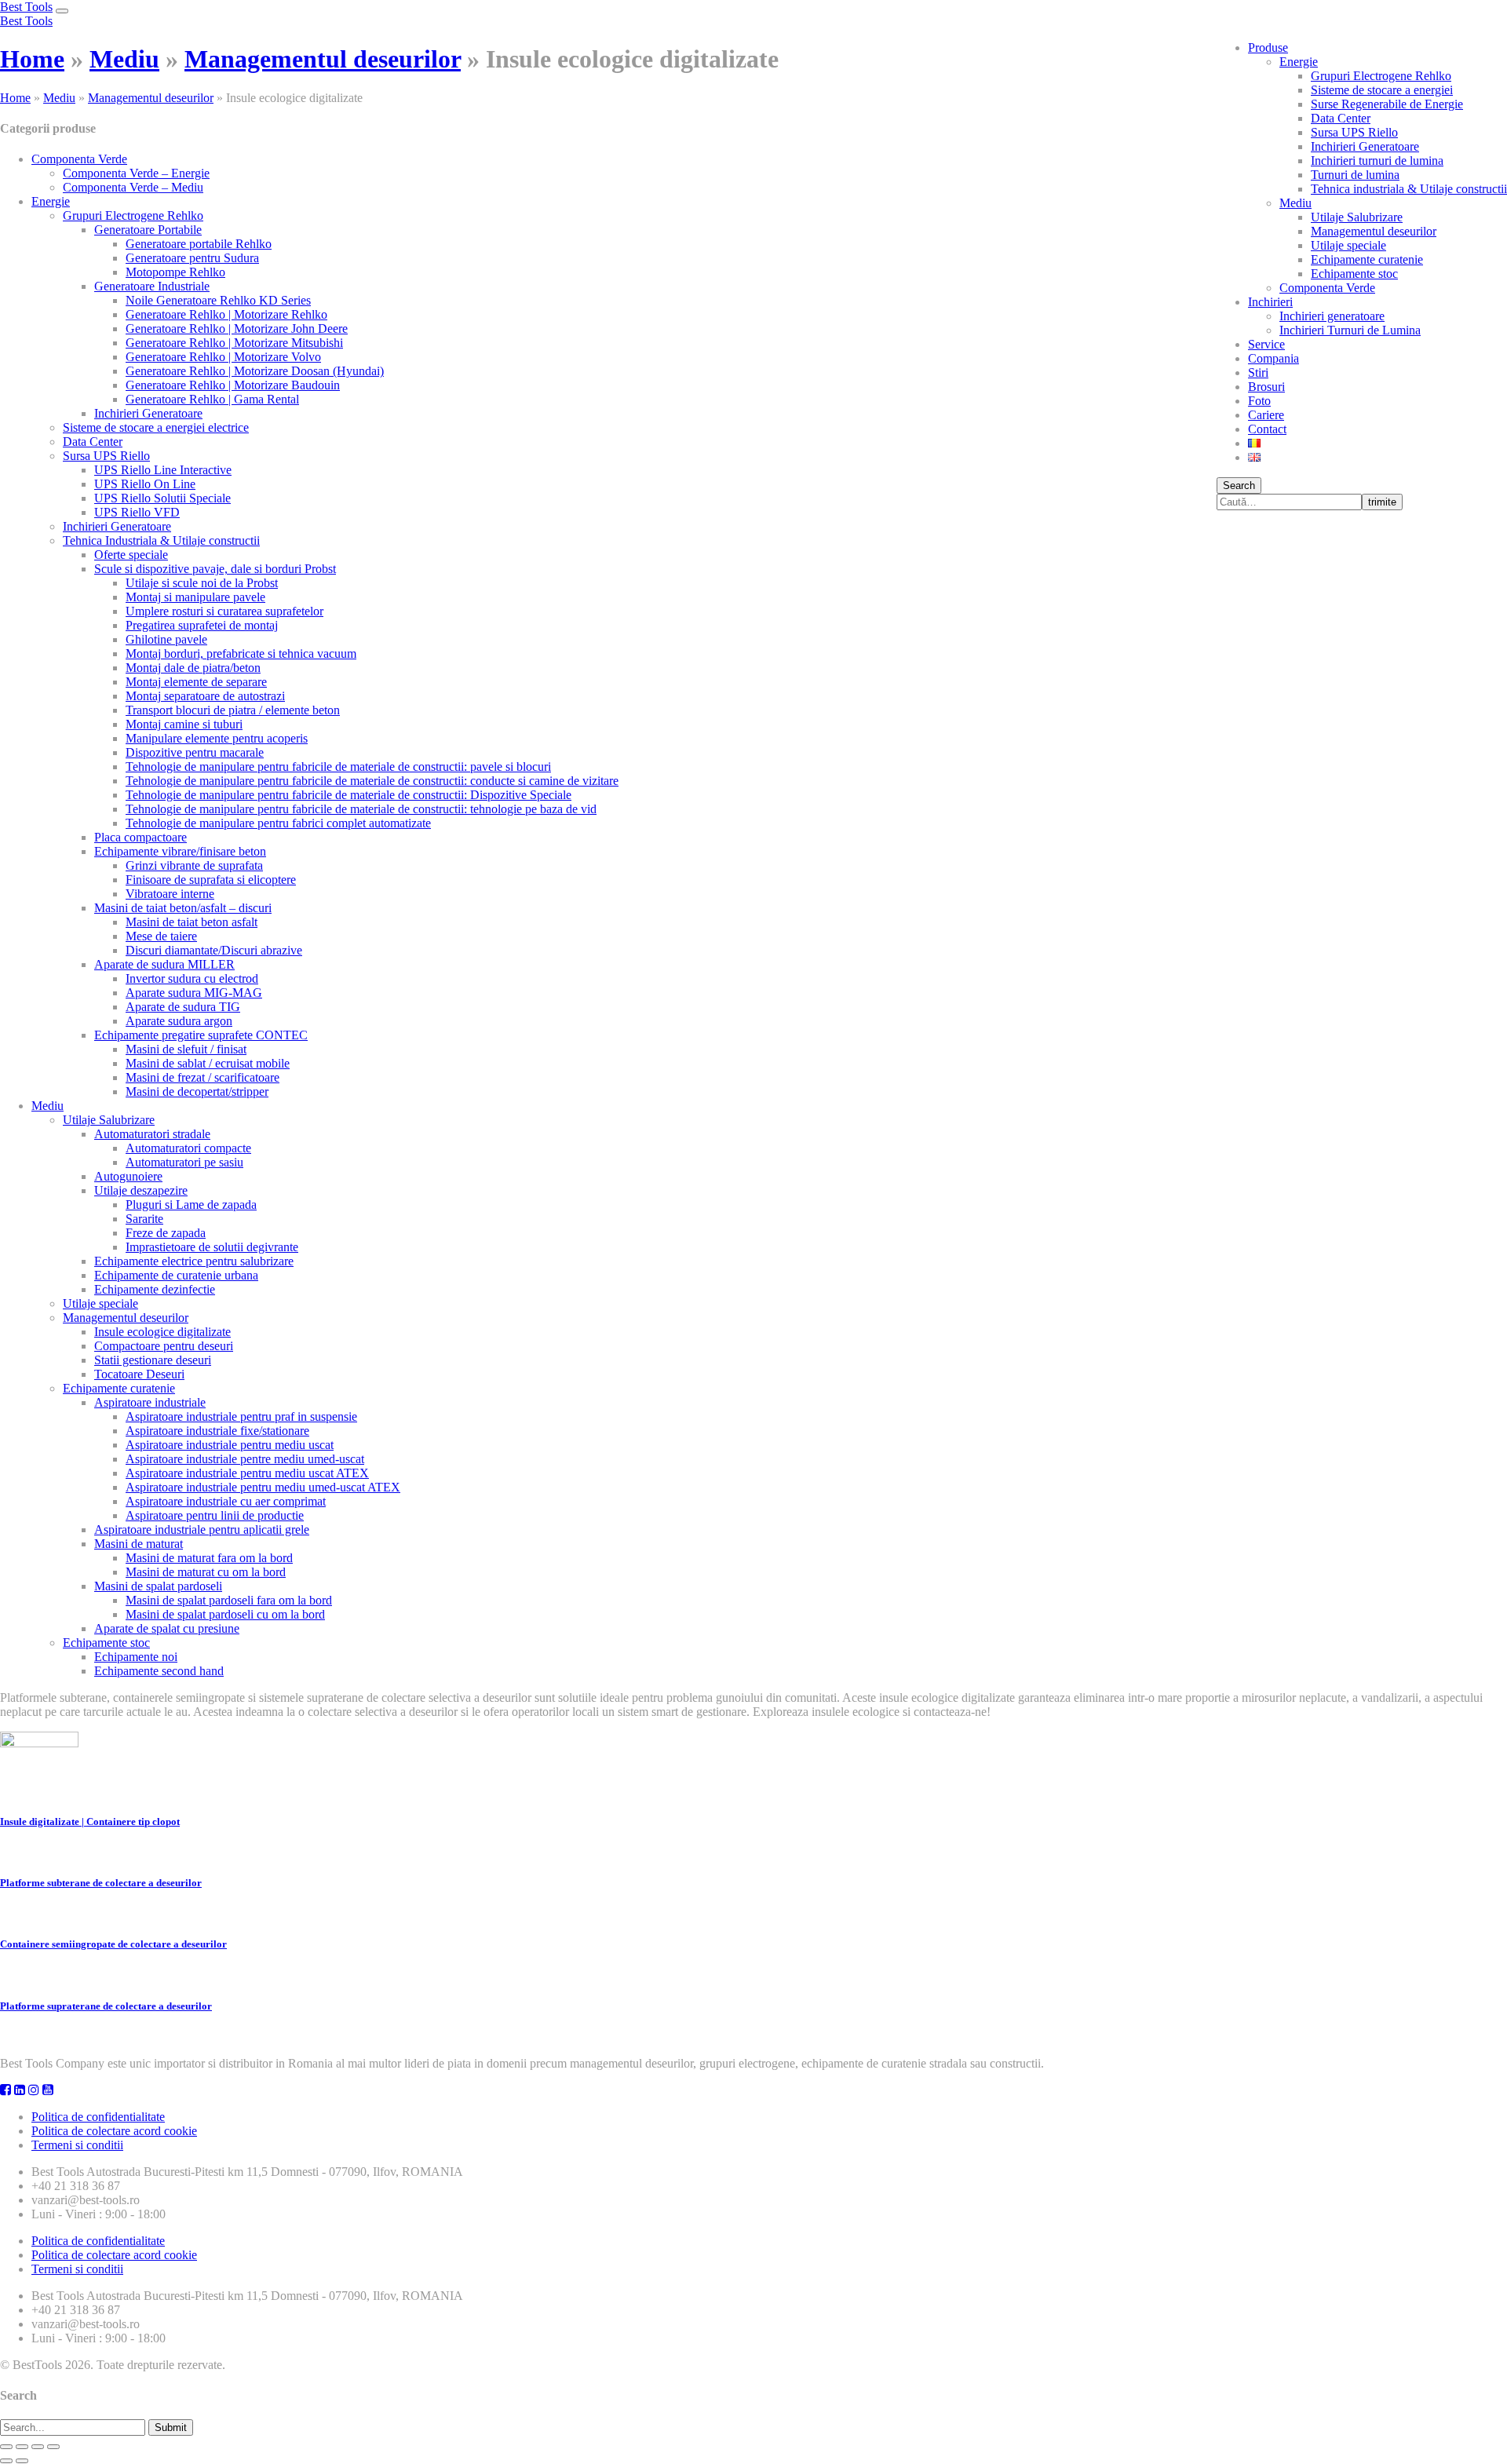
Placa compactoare (140, 837)
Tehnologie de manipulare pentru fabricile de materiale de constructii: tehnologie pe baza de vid (361, 809)
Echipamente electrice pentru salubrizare (194, 1261)
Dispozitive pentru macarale (195, 752)
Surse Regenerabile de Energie (1387, 104)
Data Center (1341, 118)
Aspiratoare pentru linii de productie (215, 1515)
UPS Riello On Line (145, 484)
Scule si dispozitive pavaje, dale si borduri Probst (215, 569)
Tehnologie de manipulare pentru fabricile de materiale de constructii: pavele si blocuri (338, 767)
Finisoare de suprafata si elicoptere (211, 880)
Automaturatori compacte (188, 1148)
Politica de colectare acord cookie (114, 2131)
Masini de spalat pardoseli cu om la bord (225, 1614)
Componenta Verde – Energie (136, 173)
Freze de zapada (166, 1233)
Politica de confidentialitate (98, 2117)
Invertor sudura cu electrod (192, 978)
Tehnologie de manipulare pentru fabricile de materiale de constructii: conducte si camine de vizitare (372, 781)
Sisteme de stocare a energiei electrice (156, 427)
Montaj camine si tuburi (184, 724)
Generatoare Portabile (148, 230)
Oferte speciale (131, 555)
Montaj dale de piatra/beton (193, 668)
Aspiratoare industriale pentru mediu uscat (230, 1445)
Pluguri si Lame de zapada (191, 1205)
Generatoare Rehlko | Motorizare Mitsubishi (234, 343)
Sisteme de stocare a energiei (1382, 90)
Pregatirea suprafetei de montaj (202, 625)
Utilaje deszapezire (141, 1190)
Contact (1267, 429)
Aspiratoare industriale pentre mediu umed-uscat (245, 1459)
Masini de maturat (139, 1544)
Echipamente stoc (1354, 274)
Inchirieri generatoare (1332, 316)
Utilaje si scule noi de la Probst (202, 583)
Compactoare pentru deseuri (164, 1346)
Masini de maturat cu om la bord (206, 1572)
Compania (1273, 358)
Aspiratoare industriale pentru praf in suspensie (241, 1416)
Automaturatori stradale (152, 1134)
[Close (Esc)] (6, 2447)
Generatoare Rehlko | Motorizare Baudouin (233, 385)
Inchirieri (1270, 302)
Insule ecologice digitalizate (162, 1332)
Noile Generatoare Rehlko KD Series (218, 300)
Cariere (1266, 415)
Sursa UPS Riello (1354, 132)
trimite (1382, 502)
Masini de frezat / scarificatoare (203, 1077)
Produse (1268, 47)
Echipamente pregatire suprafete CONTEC (201, 1035)
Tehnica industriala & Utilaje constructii (1409, 189)
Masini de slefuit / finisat (186, 1049)
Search (1239, 485)
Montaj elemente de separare (196, 682)
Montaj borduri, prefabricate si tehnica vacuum (241, 653)
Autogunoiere (128, 1176)
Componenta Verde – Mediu (133, 187)
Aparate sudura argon (179, 1021)
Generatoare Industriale (152, 286)
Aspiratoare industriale (150, 1402)
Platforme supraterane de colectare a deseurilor (106, 2006)
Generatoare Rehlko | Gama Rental (212, 399)
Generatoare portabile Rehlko (199, 244)
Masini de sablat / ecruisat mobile (208, 1063)
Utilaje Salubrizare (1357, 217)
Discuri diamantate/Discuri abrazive (214, 950)
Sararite (144, 1219)
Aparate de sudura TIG (183, 1007)
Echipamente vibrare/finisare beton (180, 851)
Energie (1299, 62)
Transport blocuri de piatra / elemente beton (233, 710)
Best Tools (26, 7)
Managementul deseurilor (1374, 231)
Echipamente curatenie (1367, 259)
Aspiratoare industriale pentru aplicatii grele (202, 1530)
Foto (1259, 401)
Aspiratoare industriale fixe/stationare (217, 1431)
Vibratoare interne (170, 894)
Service (1266, 344)
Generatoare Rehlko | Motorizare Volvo (223, 357)
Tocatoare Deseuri (139, 1374)
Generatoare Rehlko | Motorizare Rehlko (226, 314)
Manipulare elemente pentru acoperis (217, 738)
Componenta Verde (1327, 288)
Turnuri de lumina (1355, 175)
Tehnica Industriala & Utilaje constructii (161, 540)
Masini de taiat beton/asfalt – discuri (183, 908)
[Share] (22, 2447)
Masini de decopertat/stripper (197, 1091)
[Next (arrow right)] (22, 2461)
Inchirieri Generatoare (1365, 146)
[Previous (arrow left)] (6, 2461)
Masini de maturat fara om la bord (209, 1558)
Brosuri (1266, 387)
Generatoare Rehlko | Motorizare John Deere (237, 329)
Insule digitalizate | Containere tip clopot (90, 1822)
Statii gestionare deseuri (153, 1360)
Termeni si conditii (77, 2145)
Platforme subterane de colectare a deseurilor (101, 1883)
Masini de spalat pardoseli (158, 1586)
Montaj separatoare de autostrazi (205, 696)
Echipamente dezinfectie (155, 1289)
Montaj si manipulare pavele (195, 597)
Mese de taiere (161, 936)
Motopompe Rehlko (175, 272)
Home (32, 59)
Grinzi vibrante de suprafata (194, 865)
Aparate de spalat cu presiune (167, 1628)
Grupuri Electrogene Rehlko (1381, 76)
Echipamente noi (136, 1657)
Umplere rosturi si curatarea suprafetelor (224, 611)
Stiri (1258, 372)
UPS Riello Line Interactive (163, 470)
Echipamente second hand (159, 1671)
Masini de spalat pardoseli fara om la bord (229, 1600)
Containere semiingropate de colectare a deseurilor (113, 1944)
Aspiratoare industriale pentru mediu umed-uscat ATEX (263, 1487)
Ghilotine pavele (166, 639)
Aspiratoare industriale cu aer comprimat (226, 1501)
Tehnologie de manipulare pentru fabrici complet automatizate (278, 823)
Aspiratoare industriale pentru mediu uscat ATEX (247, 1473)
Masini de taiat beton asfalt (192, 922)
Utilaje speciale (1348, 245)
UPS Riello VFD (137, 512)
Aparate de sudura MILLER (164, 964)
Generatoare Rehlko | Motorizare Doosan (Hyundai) (255, 371)
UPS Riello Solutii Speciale (162, 498)
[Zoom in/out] (53, 2447)
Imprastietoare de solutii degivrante (212, 1247)
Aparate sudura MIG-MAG (194, 993)
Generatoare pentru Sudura (192, 258)
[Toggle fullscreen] (38, 2447)
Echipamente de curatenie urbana (176, 1275)
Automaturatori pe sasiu (184, 1162)
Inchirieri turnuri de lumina (1377, 161)
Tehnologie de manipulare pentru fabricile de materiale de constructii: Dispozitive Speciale (348, 795)
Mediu (1295, 203)
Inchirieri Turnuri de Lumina (1350, 330)
